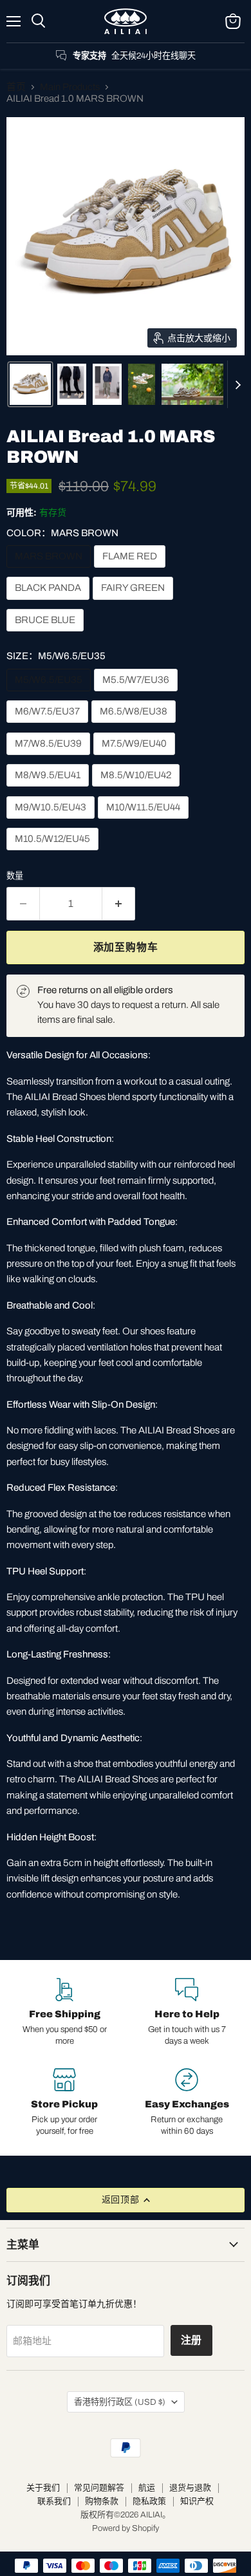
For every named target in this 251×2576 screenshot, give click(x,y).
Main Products (70, 87)
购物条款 (102, 2501)
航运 (147, 2488)
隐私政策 (149, 2501)
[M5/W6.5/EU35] (50, 695)
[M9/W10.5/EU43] (52, 822)
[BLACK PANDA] (50, 603)
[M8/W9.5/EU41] (49, 790)
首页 (16, 87)
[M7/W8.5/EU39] (50, 758)
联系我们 (54, 2501)
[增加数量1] (119, 904)
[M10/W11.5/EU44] (145, 822)
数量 (15, 876)
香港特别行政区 (120, 2402)
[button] (30, 384)
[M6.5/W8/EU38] (135, 726)
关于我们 (43, 2488)
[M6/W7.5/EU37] (49, 726)
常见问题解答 (99, 2488)
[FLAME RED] (131, 571)
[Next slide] (237, 384)
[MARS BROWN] (50, 571)
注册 (192, 2340)
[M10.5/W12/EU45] (54, 854)
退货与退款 (190, 2488)
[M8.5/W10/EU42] (137, 790)
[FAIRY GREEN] (135, 603)
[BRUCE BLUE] (47, 635)
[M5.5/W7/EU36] (137, 695)
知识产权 (197, 2501)
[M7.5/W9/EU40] (136, 758)
